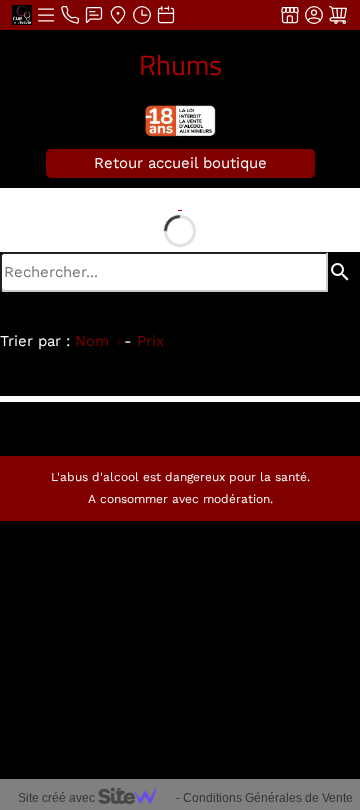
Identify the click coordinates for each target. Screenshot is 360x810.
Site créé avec (58, 798)
